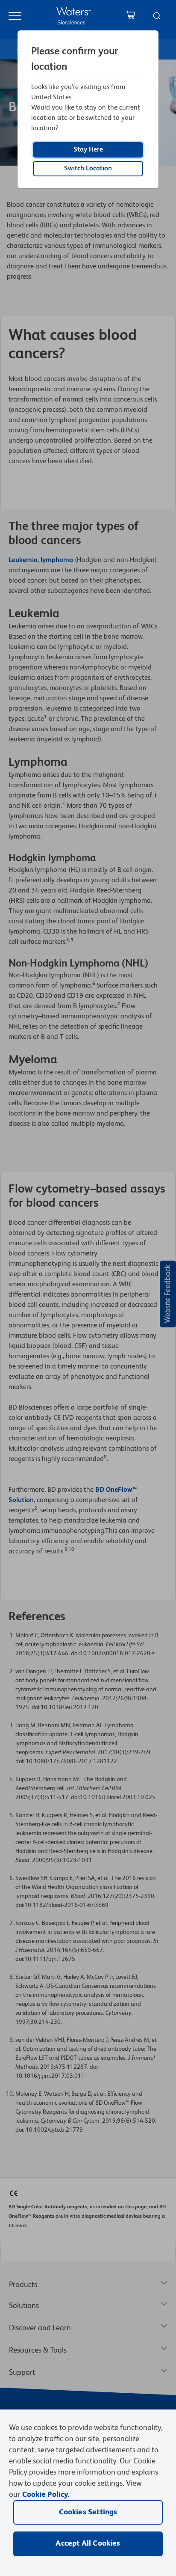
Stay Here (88, 150)
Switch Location (88, 169)
